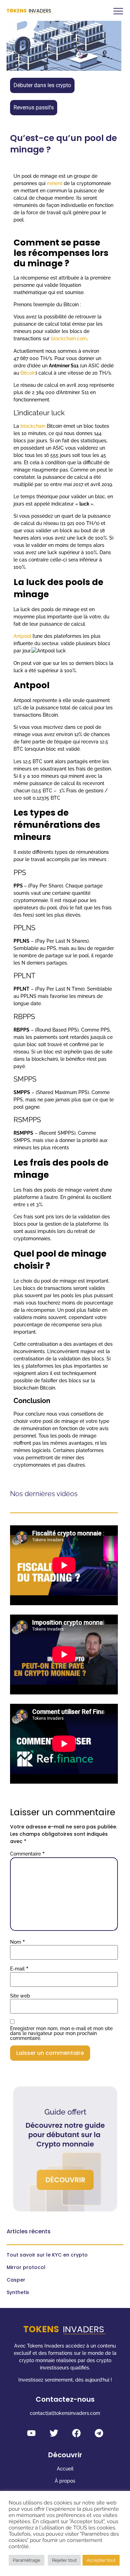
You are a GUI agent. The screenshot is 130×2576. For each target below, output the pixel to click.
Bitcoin (28, 373)
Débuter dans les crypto (42, 85)
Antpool (23, 636)
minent (55, 183)
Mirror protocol (26, 2267)
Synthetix (18, 2292)
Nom (18, 1942)
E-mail (19, 1969)
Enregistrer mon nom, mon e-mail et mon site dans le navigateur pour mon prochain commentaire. (61, 2033)
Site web (20, 1996)
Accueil (65, 2469)
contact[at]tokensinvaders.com (65, 2413)
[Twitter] (54, 2433)
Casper (16, 2280)
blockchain (34, 426)
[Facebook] (76, 2433)
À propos (65, 2481)
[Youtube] (31, 2433)
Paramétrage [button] (27, 2560)
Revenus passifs (34, 107)
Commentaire (27, 1854)
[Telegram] (99, 2433)
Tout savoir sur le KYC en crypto (47, 2255)
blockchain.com (69, 339)
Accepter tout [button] (101, 2560)
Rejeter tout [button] (64, 2560)
